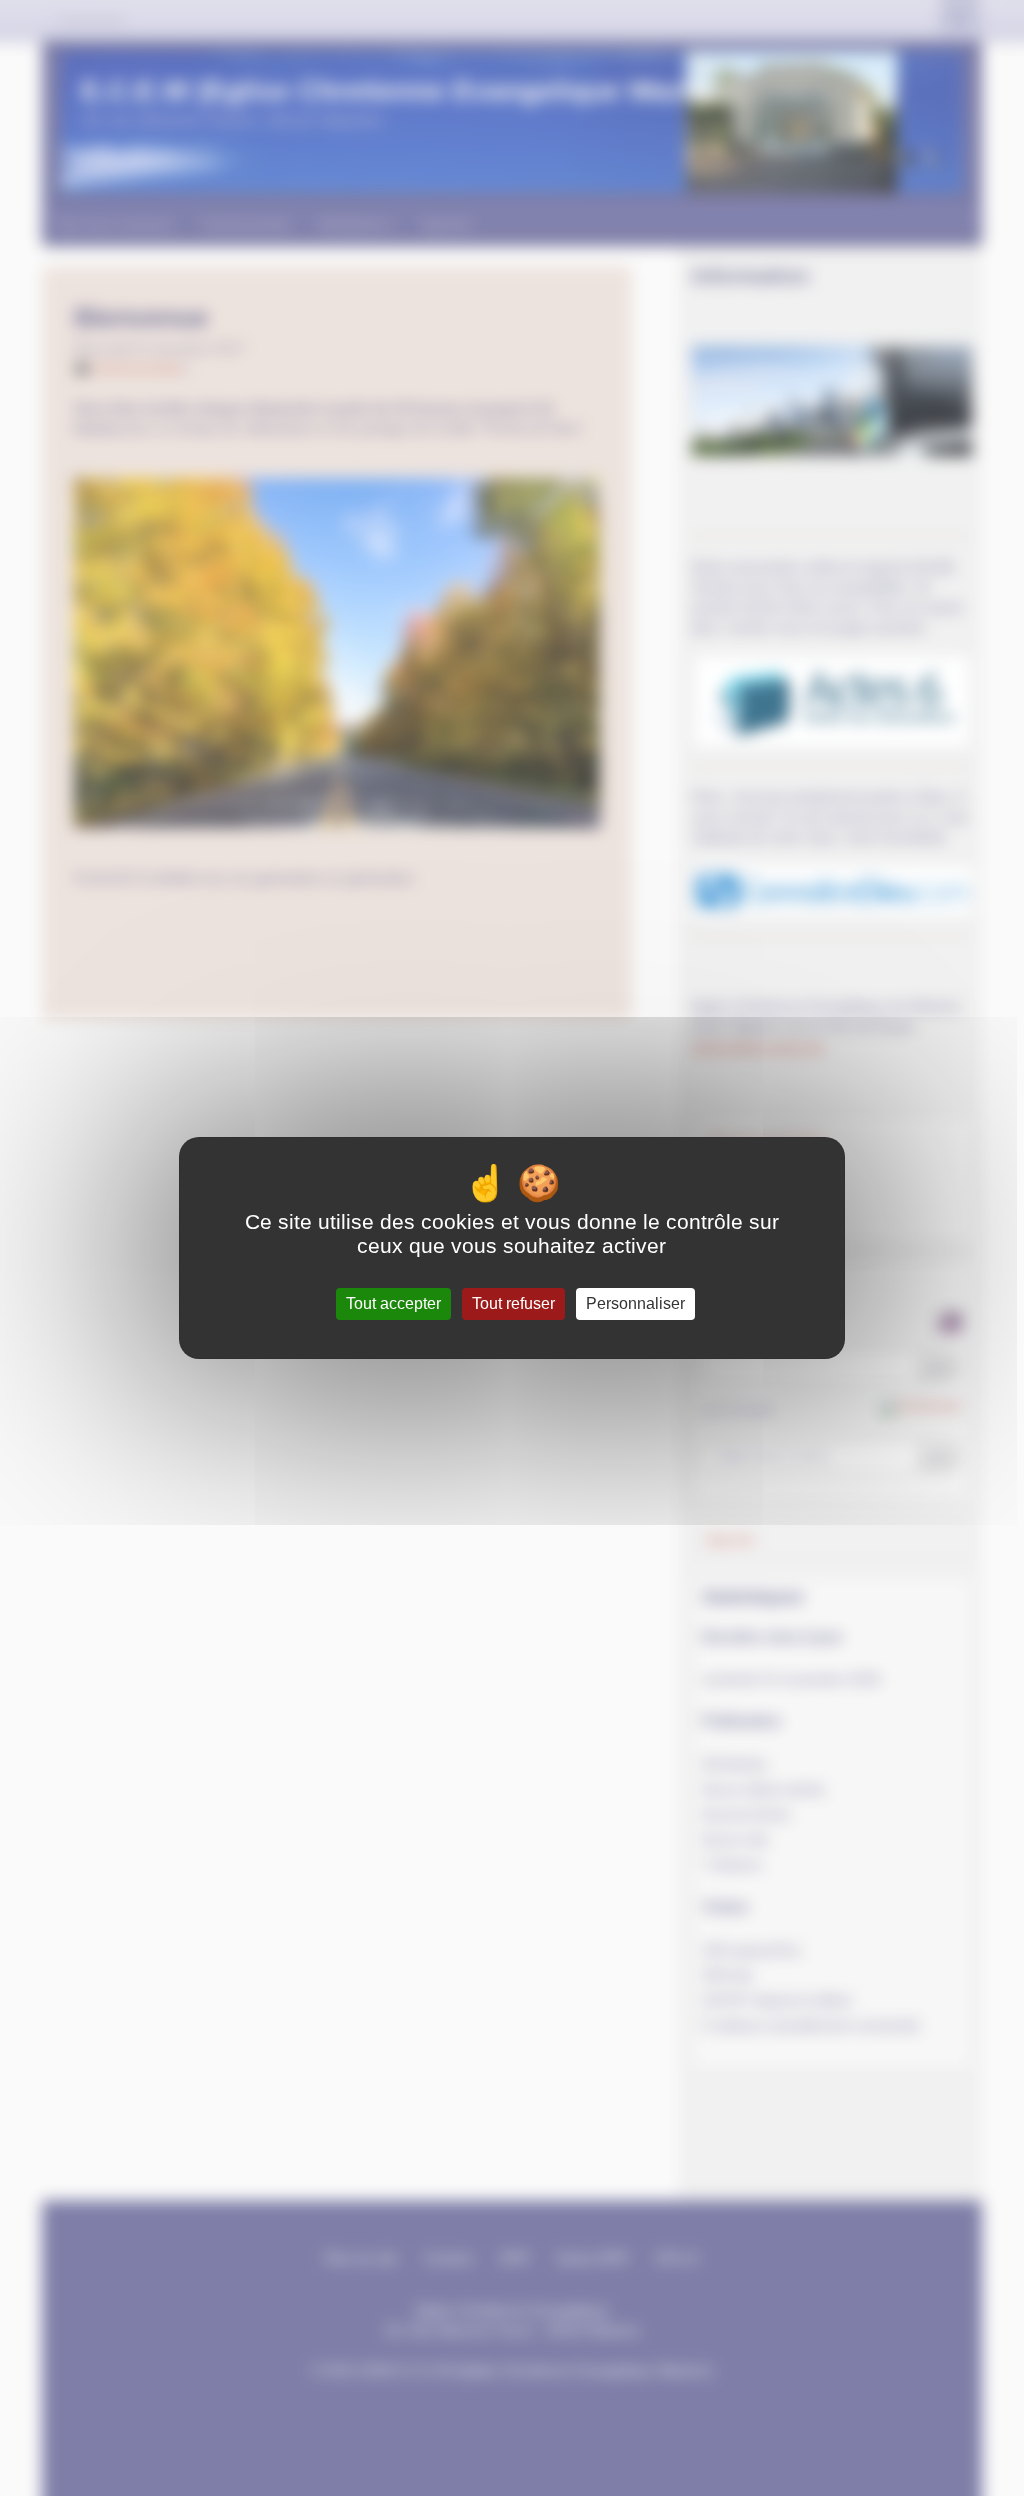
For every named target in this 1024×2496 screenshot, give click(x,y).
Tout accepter (393, 1303)
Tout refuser (513, 1303)
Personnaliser (635, 1303)
